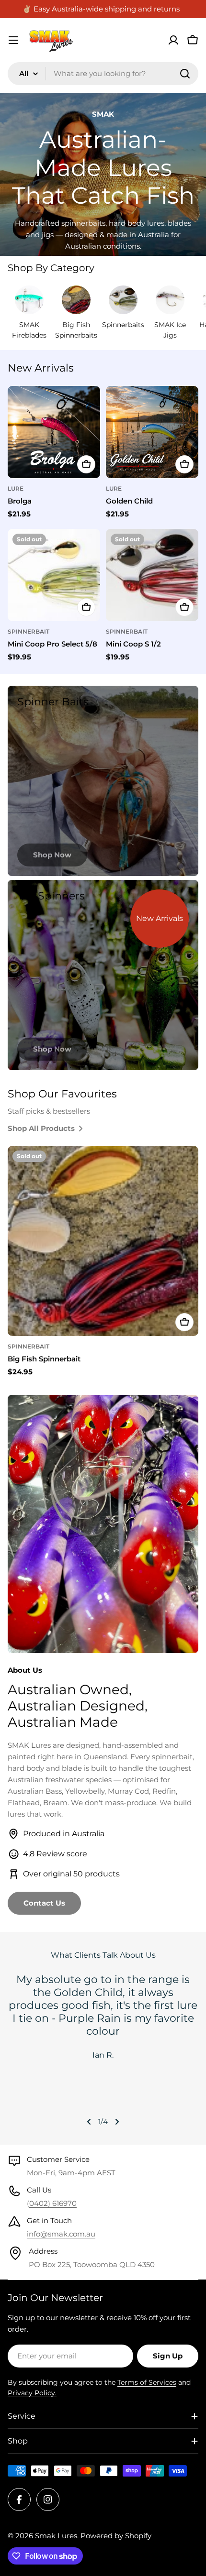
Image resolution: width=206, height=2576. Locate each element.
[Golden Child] (152, 432)
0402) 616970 (53, 2203)
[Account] (173, 40)
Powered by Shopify (116, 2536)
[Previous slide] (89, 2122)
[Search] (185, 74)
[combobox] (103, 74)
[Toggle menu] (13, 40)
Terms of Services (147, 2382)
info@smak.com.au (61, 2234)
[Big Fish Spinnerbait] (103, 1241)
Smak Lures (56, 2536)
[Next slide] (117, 2122)
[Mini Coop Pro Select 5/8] (54, 575)
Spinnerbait (29, 631)
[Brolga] (54, 432)
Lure (16, 488)
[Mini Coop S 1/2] (152, 575)
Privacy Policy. (32, 2393)
